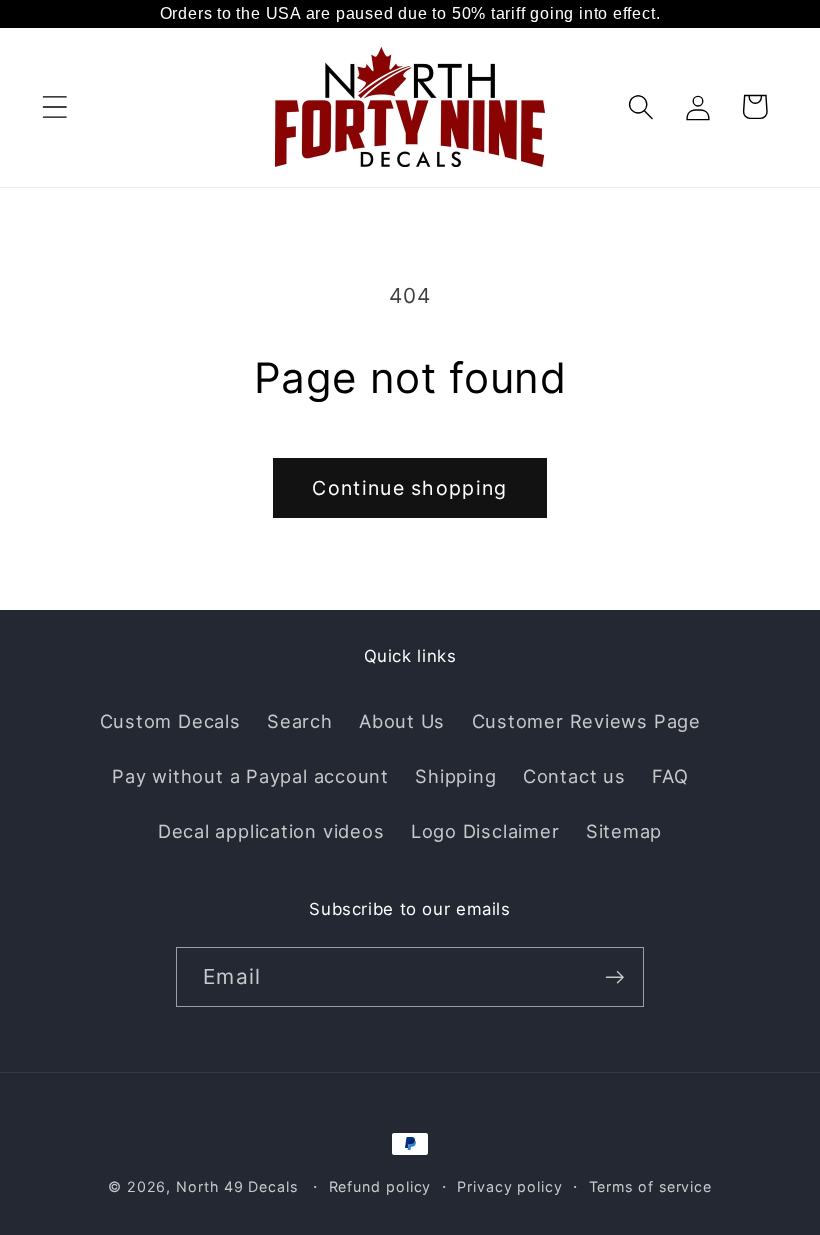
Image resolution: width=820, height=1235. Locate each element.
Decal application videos (271, 831)
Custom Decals (170, 721)
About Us (402, 721)
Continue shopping (409, 488)
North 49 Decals (237, 1186)
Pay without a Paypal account (250, 776)
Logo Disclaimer (485, 831)
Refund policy (380, 1186)
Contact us (574, 776)
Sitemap (624, 831)
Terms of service (651, 1186)
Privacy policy (510, 1186)
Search (300, 721)
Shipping (455, 776)
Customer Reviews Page (586, 721)
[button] (54, 106)
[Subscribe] (614, 977)
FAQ (670, 776)
